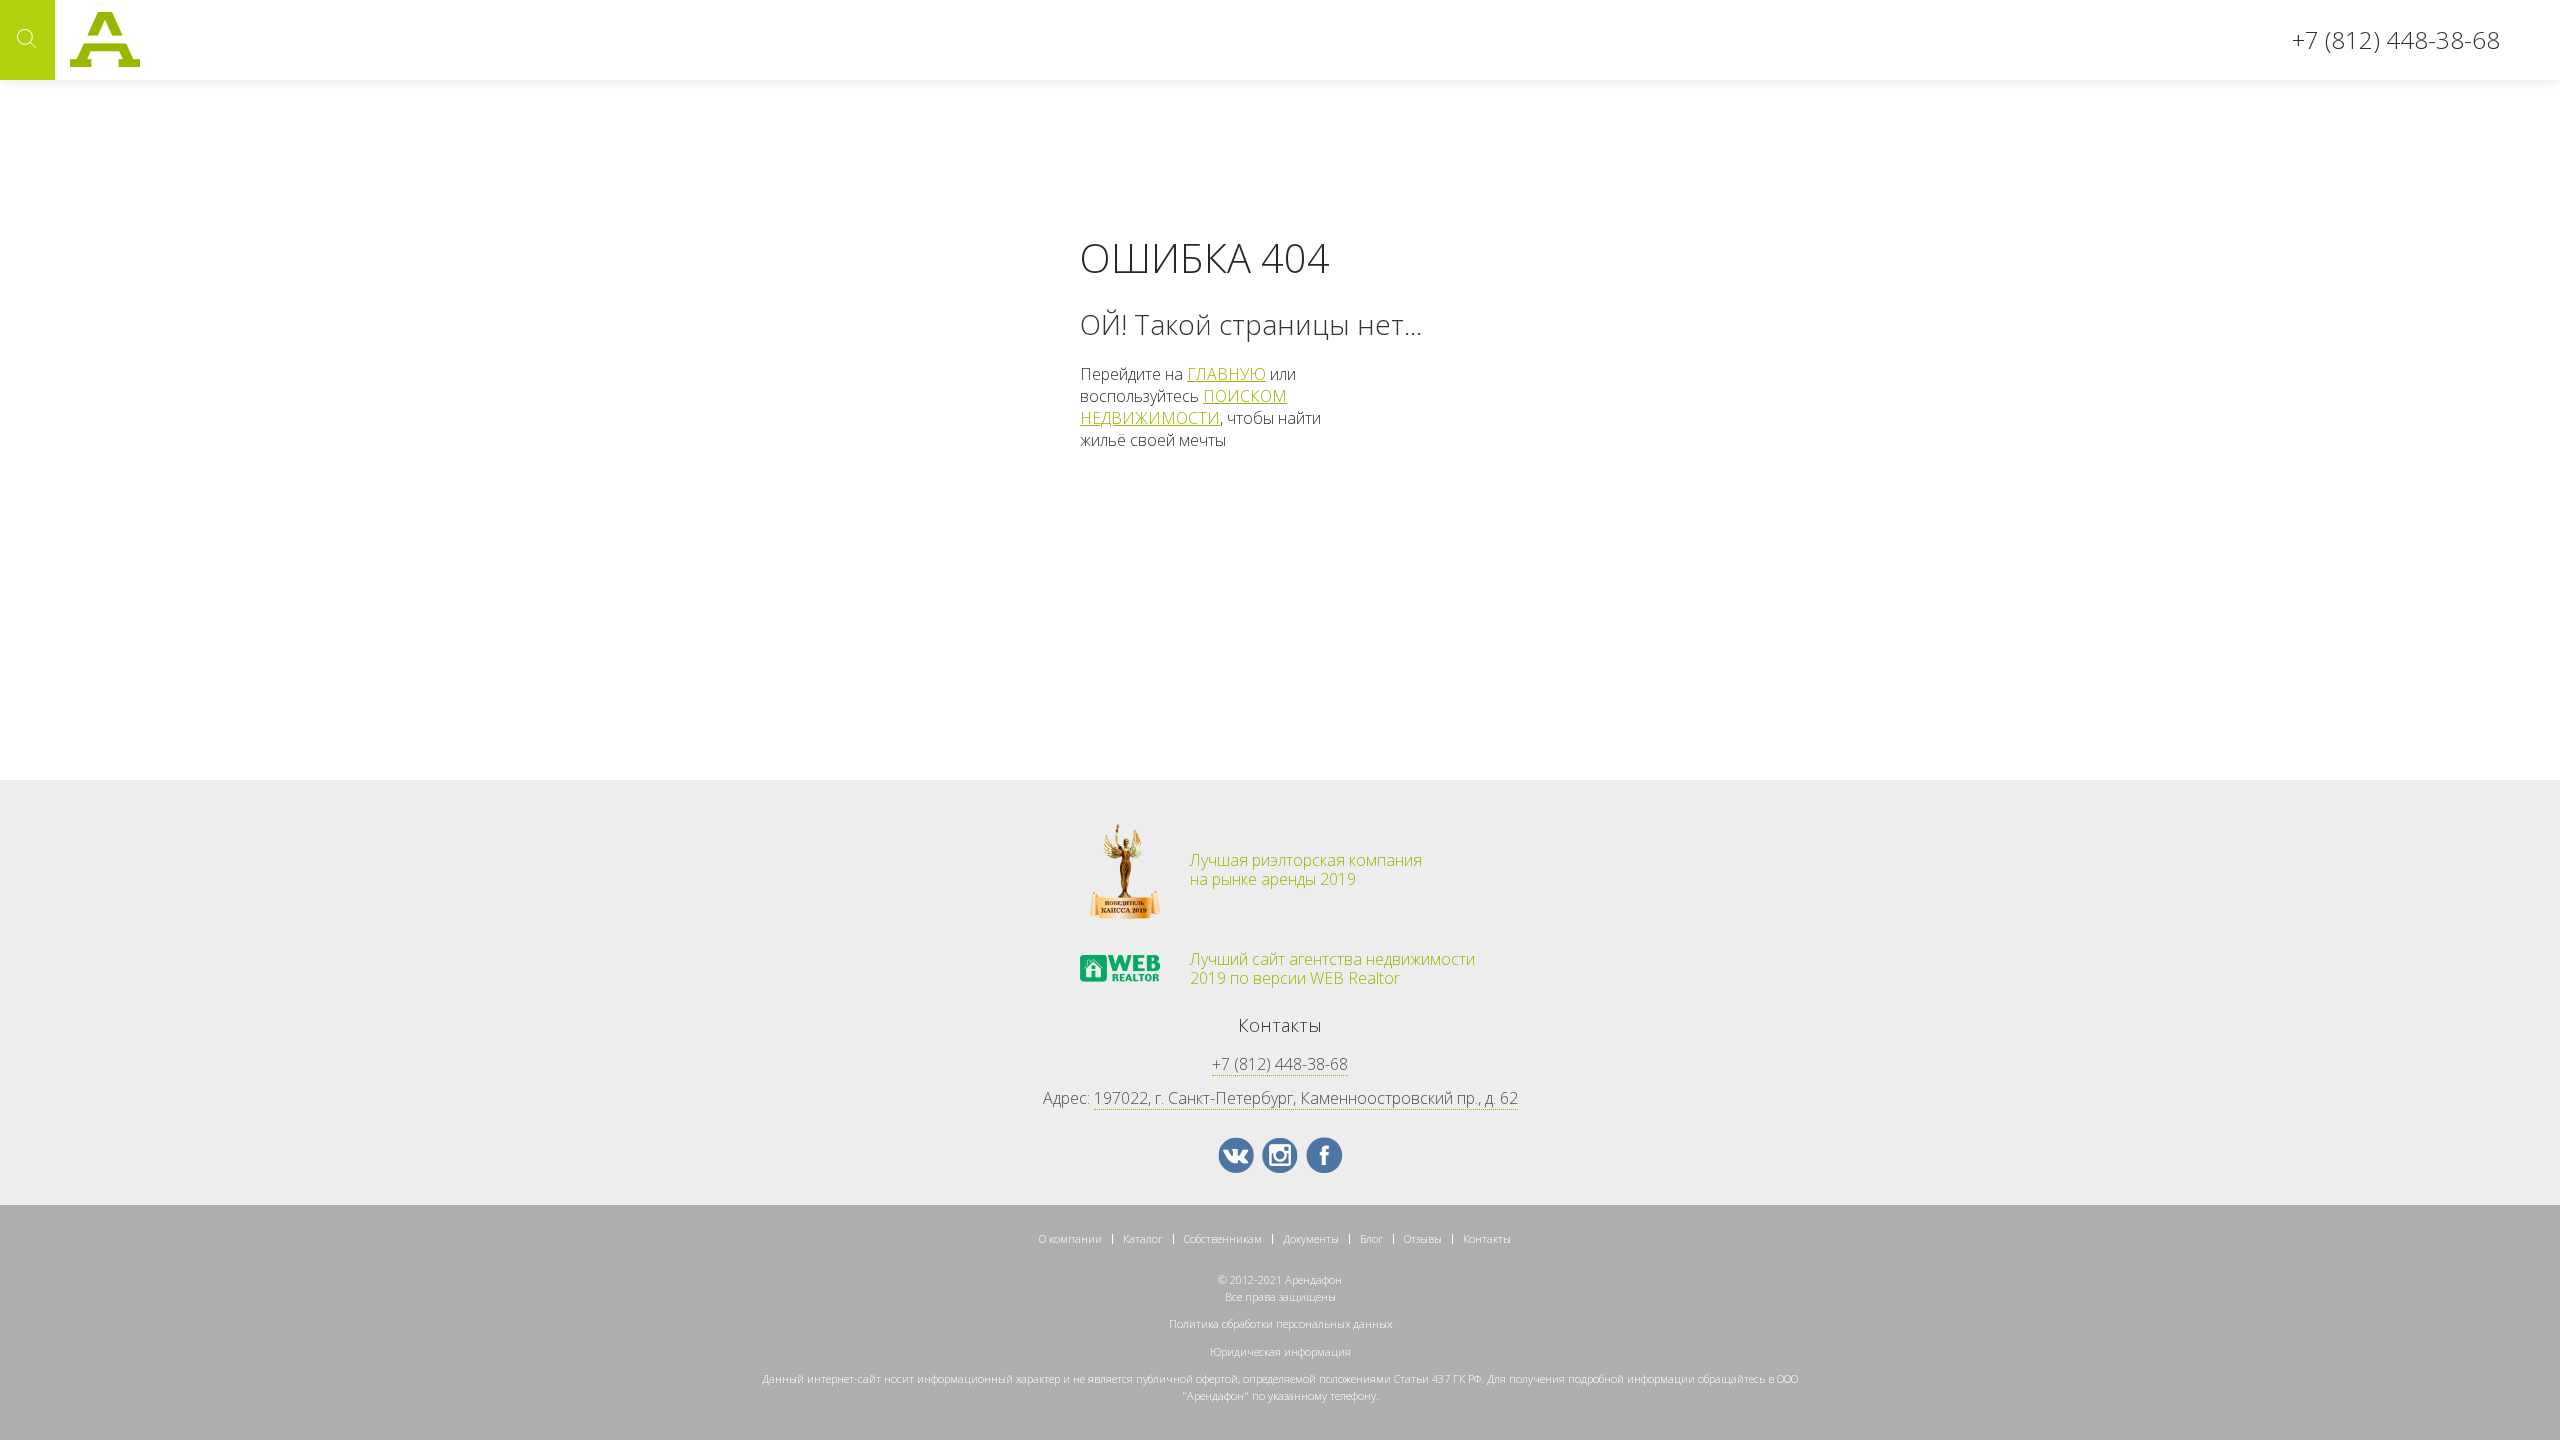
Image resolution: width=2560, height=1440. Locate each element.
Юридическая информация (1280, 1351)
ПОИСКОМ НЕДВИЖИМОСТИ (1183, 407)
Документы (1311, 1238)
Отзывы (1423, 1238)
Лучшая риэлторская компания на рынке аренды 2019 (1306, 870)
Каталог (1143, 1238)
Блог (1371, 1238)
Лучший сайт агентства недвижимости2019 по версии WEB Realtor (1332, 969)
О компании (1070, 1238)
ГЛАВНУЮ (1226, 374)
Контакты (1487, 1238)
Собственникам (1223, 1238)
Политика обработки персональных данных (1280, 1323)
